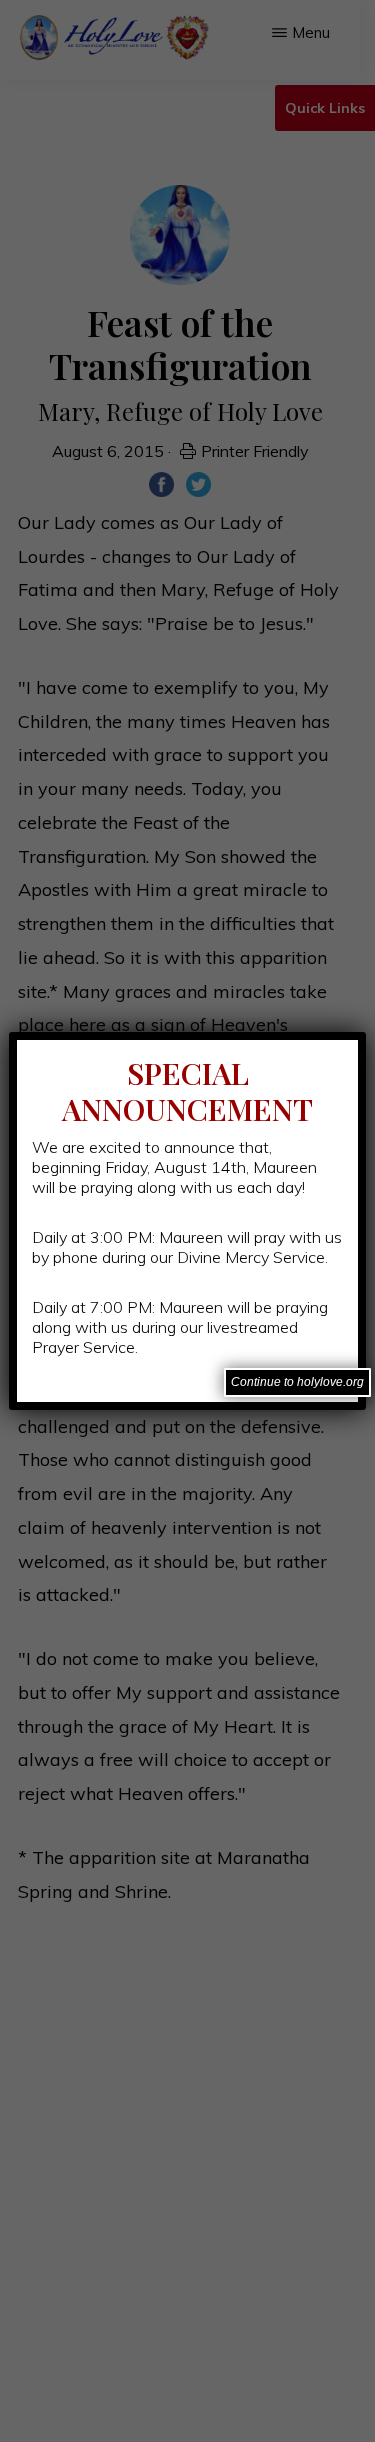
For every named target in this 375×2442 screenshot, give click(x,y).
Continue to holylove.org (297, 1382)
